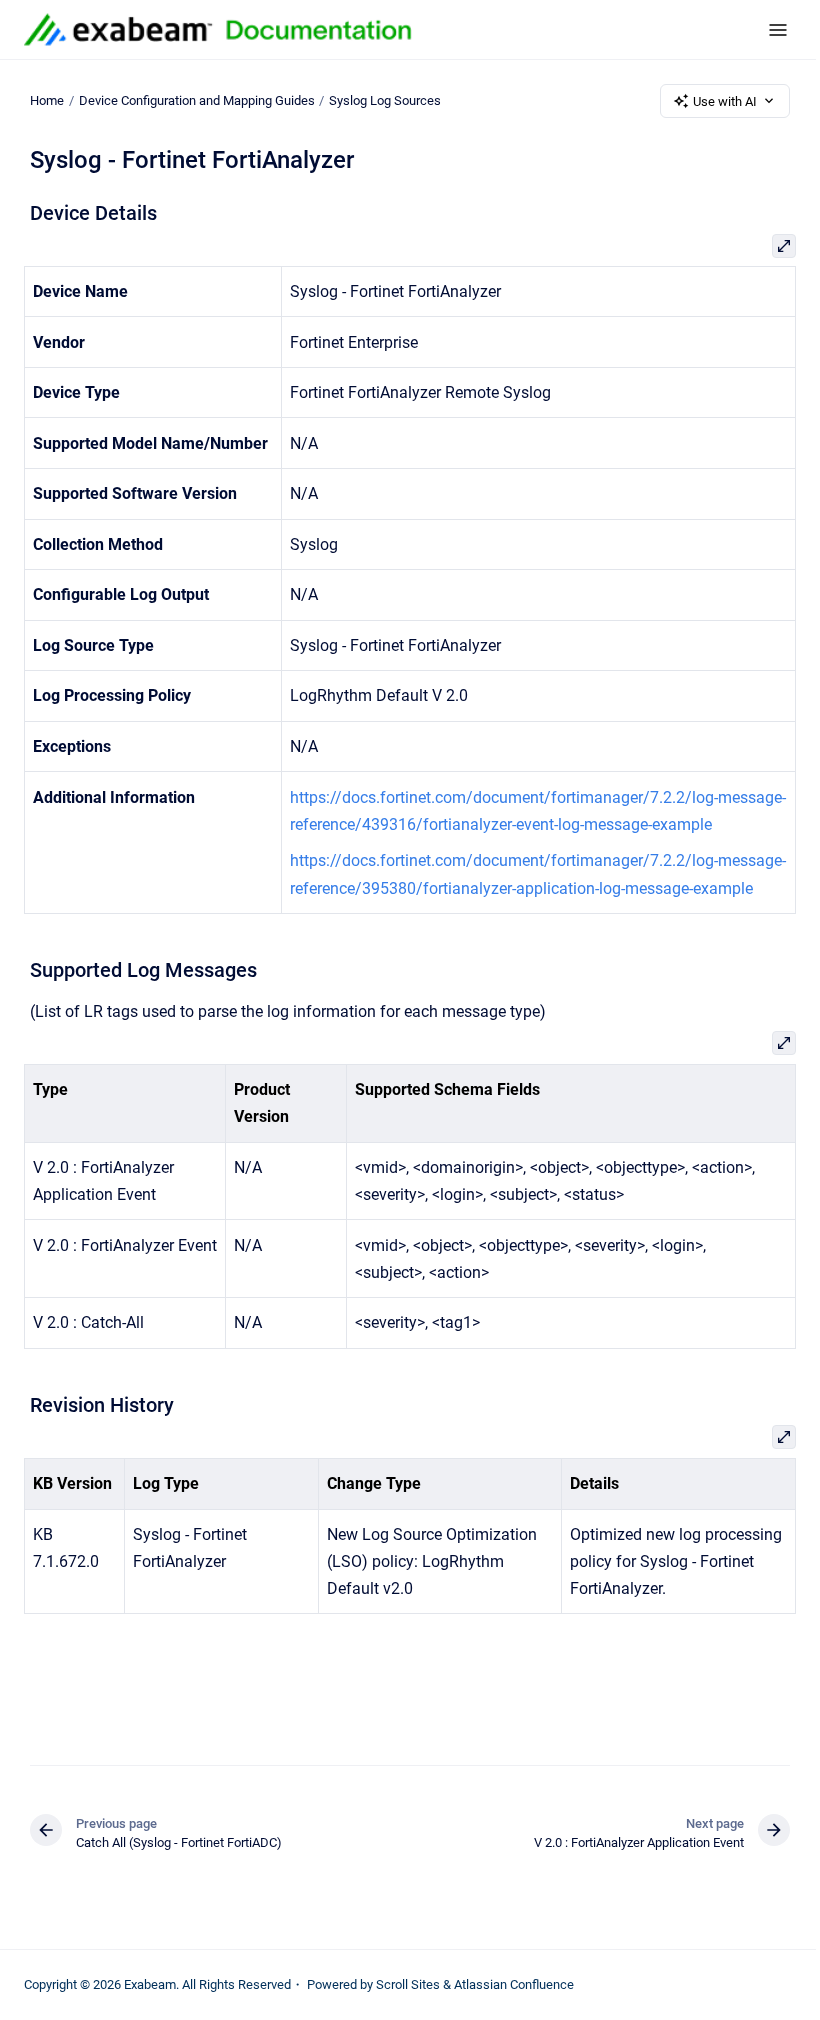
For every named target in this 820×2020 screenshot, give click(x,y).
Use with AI (725, 101)
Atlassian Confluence (514, 1984)
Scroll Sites (408, 1984)
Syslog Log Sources (385, 100)
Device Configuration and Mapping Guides (197, 100)
